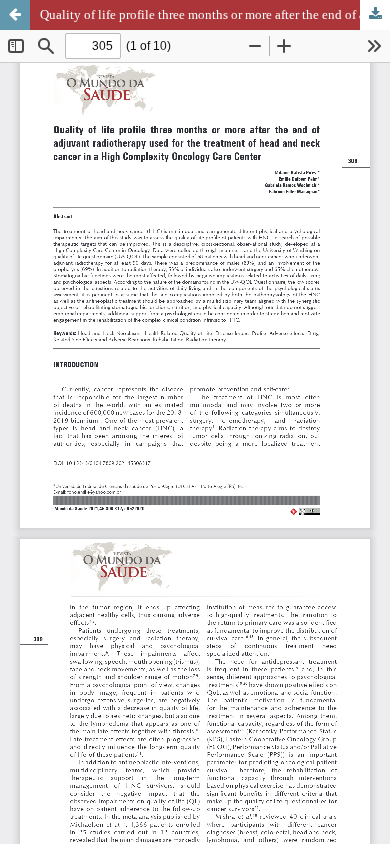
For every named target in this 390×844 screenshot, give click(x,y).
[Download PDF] (375, 15)
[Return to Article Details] (15, 15)
